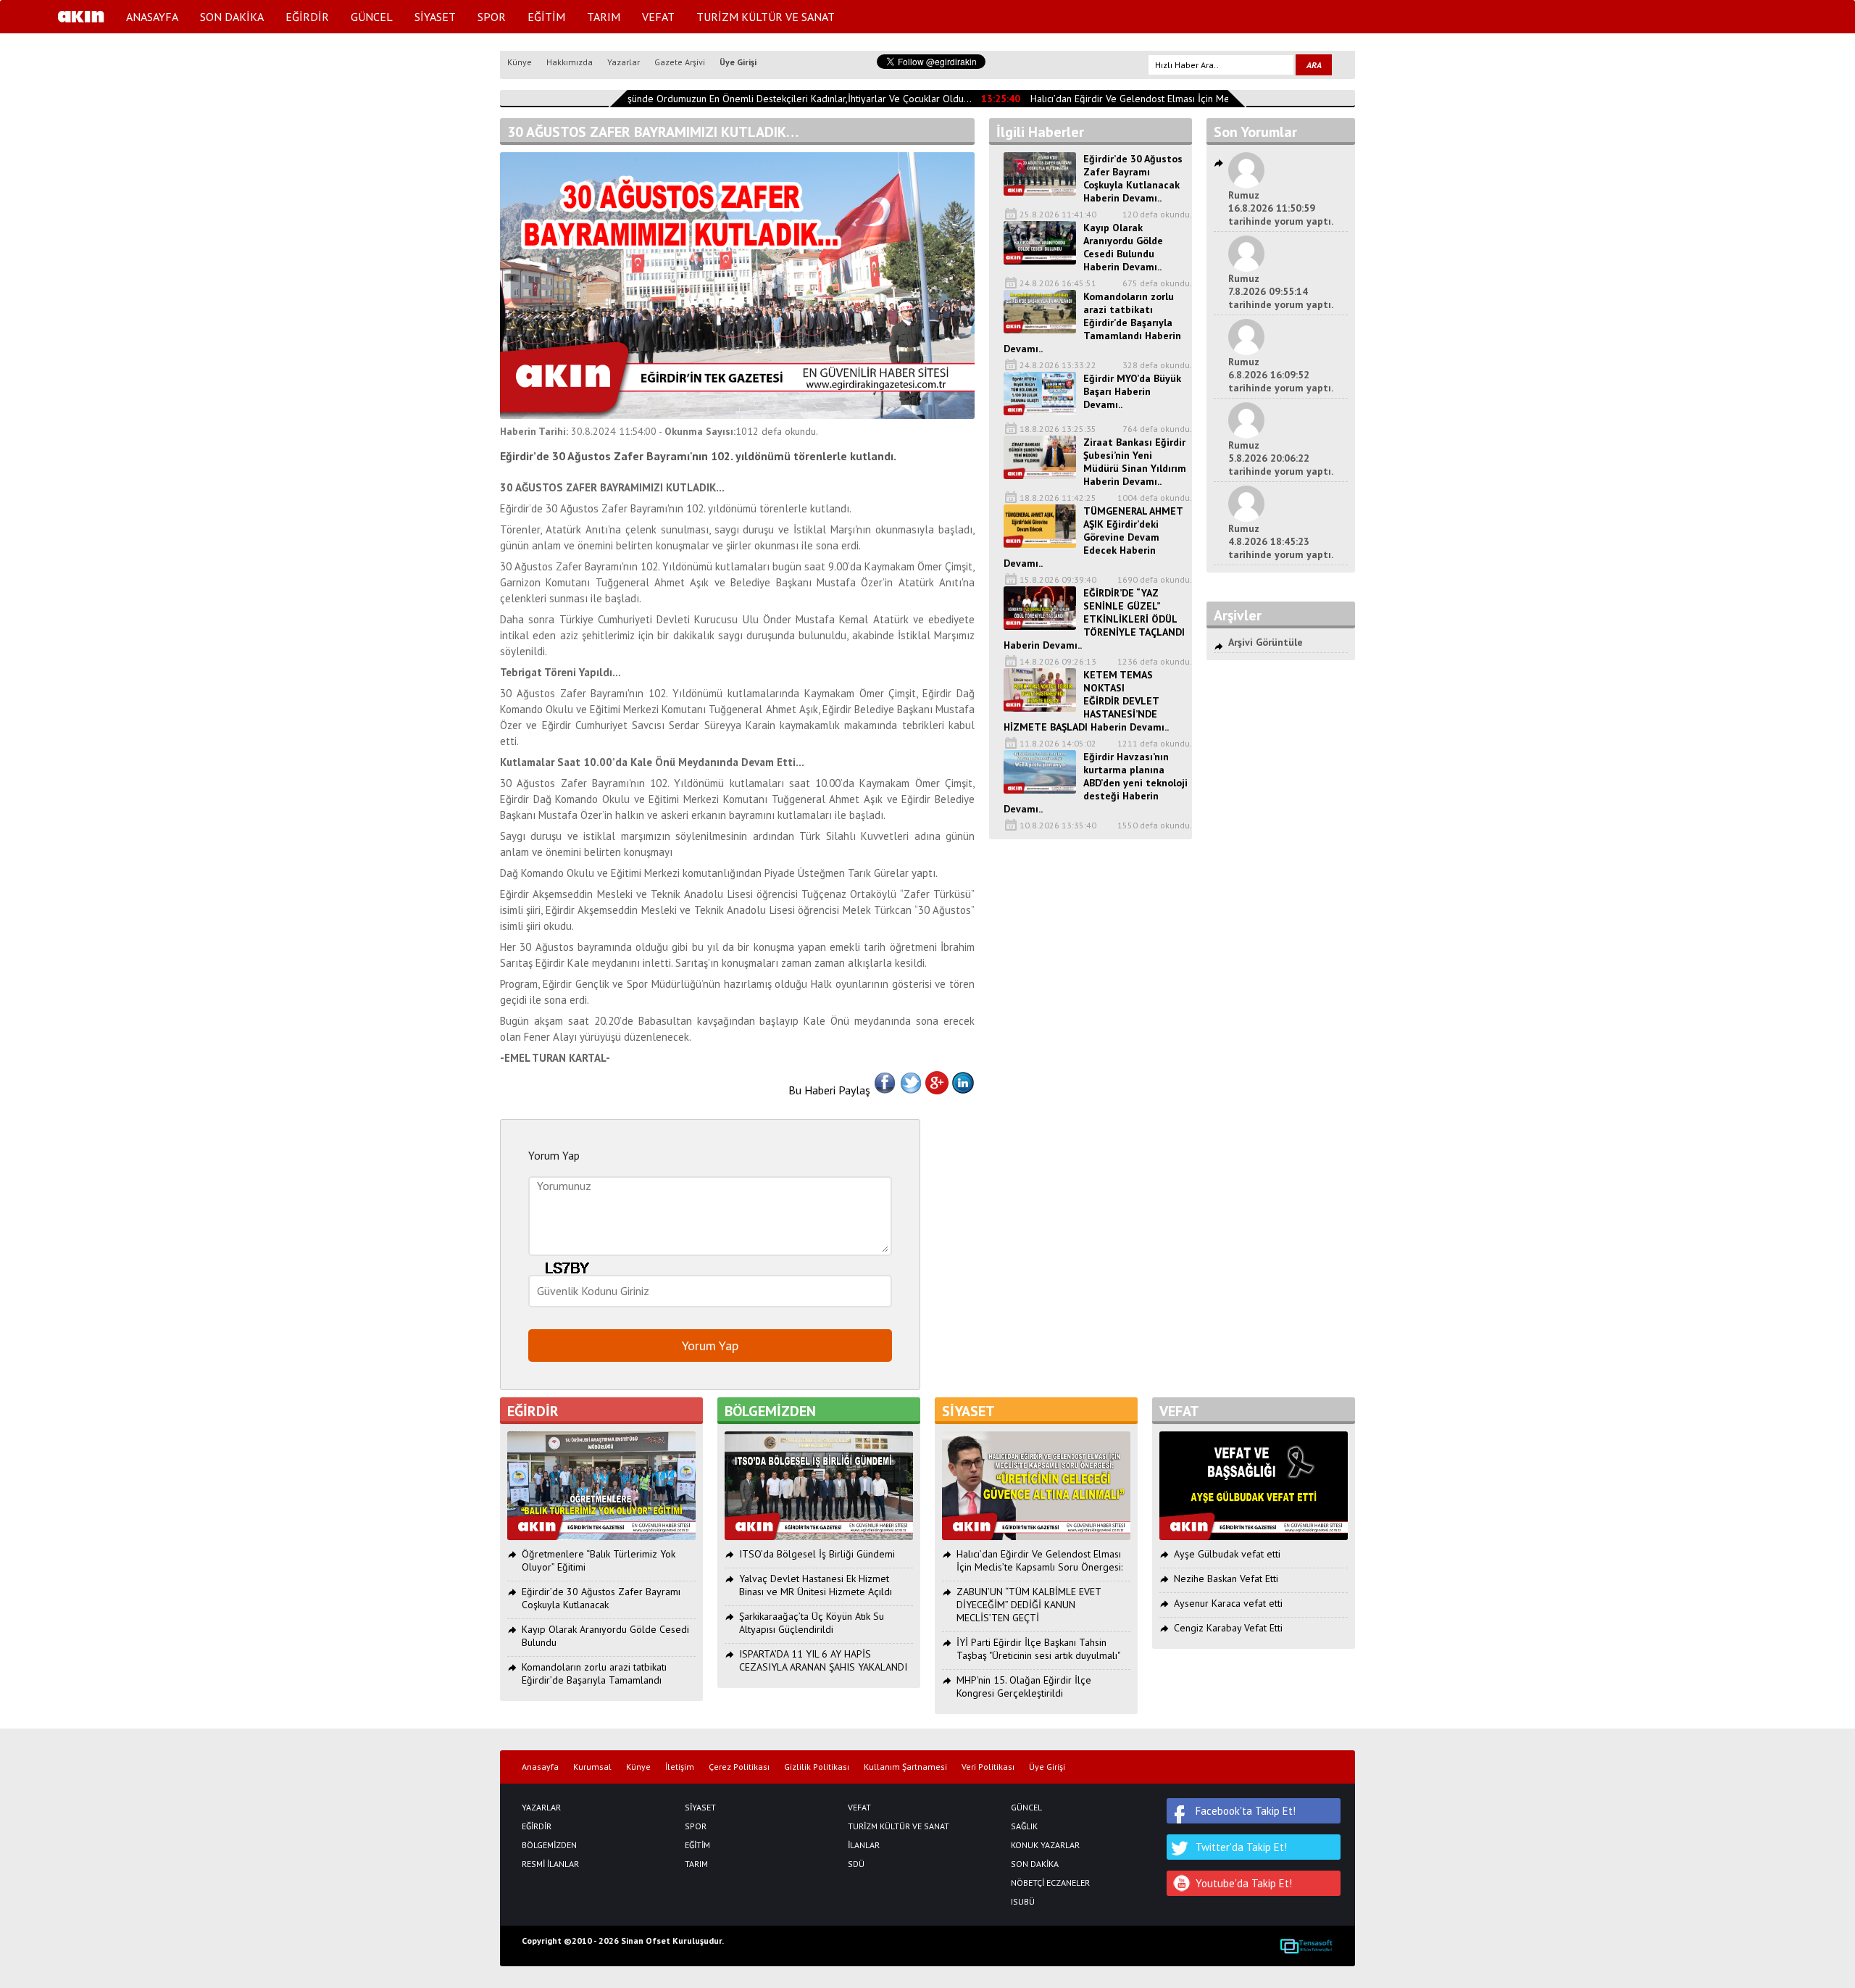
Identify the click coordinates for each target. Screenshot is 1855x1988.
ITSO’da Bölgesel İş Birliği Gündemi (817, 1554)
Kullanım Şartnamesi (905, 1767)
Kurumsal (592, 1767)
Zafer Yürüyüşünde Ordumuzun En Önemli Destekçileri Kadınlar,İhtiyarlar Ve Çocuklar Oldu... (754, 99)
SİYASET (435, 17)
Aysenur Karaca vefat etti (1228, 1603)
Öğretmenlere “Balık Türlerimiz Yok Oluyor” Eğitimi (599, 1560)
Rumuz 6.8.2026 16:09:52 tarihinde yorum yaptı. (1281, 375)
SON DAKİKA (232, 17)
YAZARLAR (541, 1808)
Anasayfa (540, 1767)
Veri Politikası (988, 1767)
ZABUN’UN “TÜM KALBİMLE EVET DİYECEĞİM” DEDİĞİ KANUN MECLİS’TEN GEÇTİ (1029, 1605)
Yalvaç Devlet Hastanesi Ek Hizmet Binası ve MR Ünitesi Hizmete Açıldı (816, 1585)
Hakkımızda (570, 62)
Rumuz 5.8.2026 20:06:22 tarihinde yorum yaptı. (1281, 458)
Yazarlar (624, 62)
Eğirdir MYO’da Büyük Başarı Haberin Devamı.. (1132, 391)
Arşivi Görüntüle (1266, 642)
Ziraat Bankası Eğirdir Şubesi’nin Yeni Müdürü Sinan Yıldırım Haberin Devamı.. (1135, 462)
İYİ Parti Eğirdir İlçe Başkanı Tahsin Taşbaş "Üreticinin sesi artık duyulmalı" (1038, 1649)
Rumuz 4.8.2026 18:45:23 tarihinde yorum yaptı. (1281, 541)
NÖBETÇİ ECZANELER (1050, 1883)
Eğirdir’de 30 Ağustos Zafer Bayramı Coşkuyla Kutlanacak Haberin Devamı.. (1133, 178)
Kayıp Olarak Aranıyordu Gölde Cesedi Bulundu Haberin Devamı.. (1123, 247)
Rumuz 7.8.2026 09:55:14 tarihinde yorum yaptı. (1281, 291)
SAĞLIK (1024, 1826)
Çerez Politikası (739, 1767)
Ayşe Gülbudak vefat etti (1227, 1554)
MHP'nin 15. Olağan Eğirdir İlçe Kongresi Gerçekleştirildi (1024, 1687)
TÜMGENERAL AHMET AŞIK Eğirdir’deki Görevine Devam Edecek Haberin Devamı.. (1093, 537)
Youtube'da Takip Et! (1244, 1883)
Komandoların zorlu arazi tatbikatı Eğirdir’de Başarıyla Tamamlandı (594, 1673)
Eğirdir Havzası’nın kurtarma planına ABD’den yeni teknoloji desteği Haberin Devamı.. (1096, 783)
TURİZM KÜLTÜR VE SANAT (766, 17)
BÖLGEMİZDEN (549, 1845)
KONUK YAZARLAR (1045, 1845)
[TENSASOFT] (1306, 1946)
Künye (520, 62)
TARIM (604, 17)
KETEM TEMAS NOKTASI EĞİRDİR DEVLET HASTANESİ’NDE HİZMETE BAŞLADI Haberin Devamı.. (1086, 701)
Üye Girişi (738, 62)
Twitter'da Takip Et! (1241, 1847)
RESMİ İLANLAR (550, 1864)
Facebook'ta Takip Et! (1246, 1811)
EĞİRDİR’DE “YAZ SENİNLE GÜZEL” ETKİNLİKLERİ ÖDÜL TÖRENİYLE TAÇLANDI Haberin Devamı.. (1094, 619)
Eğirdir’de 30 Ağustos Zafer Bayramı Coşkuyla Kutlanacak (601, 1598)
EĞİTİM (546, 17)
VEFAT (658, 17)
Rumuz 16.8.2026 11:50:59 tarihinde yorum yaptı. (1281, 208)
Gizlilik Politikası (817, 1767)
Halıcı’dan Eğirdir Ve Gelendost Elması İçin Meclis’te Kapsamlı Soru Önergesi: (1181, 99)
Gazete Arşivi (680, 62)
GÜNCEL (372, 17)
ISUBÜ (1023, 1902)
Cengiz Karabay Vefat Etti (1228, 1628)
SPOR (492, 17)
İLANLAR (864, 1845)
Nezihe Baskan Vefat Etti (1226, 1579)
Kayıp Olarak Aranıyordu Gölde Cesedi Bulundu (605, 1636)
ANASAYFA (152, 17)
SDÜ (856, 1864)
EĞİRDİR (307, 17)
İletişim (680, 1767)
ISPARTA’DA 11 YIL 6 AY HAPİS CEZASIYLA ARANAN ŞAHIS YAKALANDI (823, 1660)
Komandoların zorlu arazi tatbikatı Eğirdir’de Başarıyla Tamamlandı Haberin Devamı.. (1092, 323)
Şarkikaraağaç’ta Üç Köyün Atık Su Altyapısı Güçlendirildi (812, 1623)
